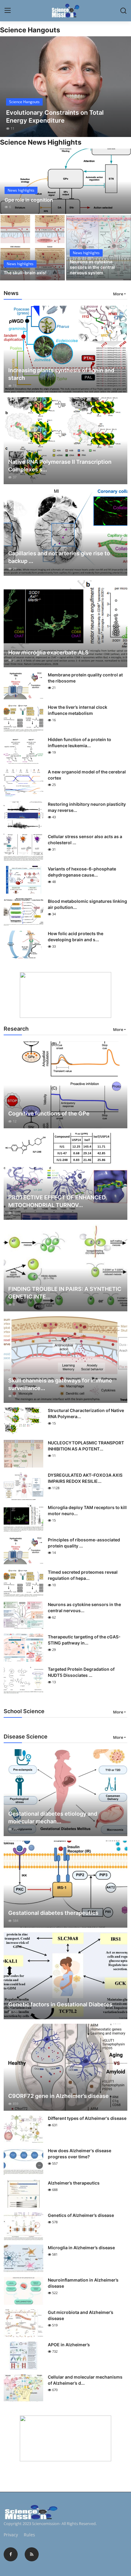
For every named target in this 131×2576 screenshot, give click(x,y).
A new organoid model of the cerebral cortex (87, 775)
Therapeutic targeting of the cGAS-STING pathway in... (84, 1640)
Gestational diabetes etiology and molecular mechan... (53, 1818)
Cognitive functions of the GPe (49, 1113)
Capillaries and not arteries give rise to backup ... (59, 557)
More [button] (118, 294)
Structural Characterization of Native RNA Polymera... (86, 1413)
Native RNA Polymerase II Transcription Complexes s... (60, 466)
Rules (29, 2535)
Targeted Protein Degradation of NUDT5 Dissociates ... (81, 1672)
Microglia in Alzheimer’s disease (81, 2248)
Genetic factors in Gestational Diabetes (60, 2004)
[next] (123, 87)
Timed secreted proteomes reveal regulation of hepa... (83, 1575)
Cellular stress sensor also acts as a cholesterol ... (85, 839)
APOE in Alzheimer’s (69, 2345)
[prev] (8, 87)
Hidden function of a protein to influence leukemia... (80, 742)
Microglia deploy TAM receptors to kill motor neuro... (87, 1510)
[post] (65, 87)
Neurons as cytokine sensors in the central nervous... (84, 1607)
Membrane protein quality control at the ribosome (85, 678)
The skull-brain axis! (25, 273)
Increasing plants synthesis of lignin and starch (61, 374)
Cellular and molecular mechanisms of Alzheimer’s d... (85, 2380)
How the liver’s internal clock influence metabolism (78, 710)
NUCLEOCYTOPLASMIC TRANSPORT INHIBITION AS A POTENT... (86, 1446)
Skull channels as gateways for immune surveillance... (60, 1384)
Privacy (11, 2535)
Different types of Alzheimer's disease (87, 2118)
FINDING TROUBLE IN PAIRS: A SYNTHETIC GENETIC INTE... (65, 1293)
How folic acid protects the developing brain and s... (76, 937)
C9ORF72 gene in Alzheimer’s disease (58, 2096)
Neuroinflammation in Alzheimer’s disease (83, 2283)
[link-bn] (65, 995)
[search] (123, 11)
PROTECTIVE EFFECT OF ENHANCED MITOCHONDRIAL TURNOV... (57, 1201)
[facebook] (11, 2554)
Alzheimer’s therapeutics (74, 2183)
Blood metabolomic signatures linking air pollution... (87, 904)
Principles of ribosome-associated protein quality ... (84, 1543)
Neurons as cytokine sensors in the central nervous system (92, 267)
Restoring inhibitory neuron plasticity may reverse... (87, 807)
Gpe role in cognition (29, 200)
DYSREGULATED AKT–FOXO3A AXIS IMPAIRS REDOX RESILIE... (85, 1478)
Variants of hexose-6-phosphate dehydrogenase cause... (82, 872)
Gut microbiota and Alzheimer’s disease (81, 2315)
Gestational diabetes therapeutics (53, 1913)
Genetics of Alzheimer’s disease (81, 2215)
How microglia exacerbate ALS (48, 652)
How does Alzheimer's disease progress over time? (80, 2154)
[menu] (8, 11)
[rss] (32, 2554)
